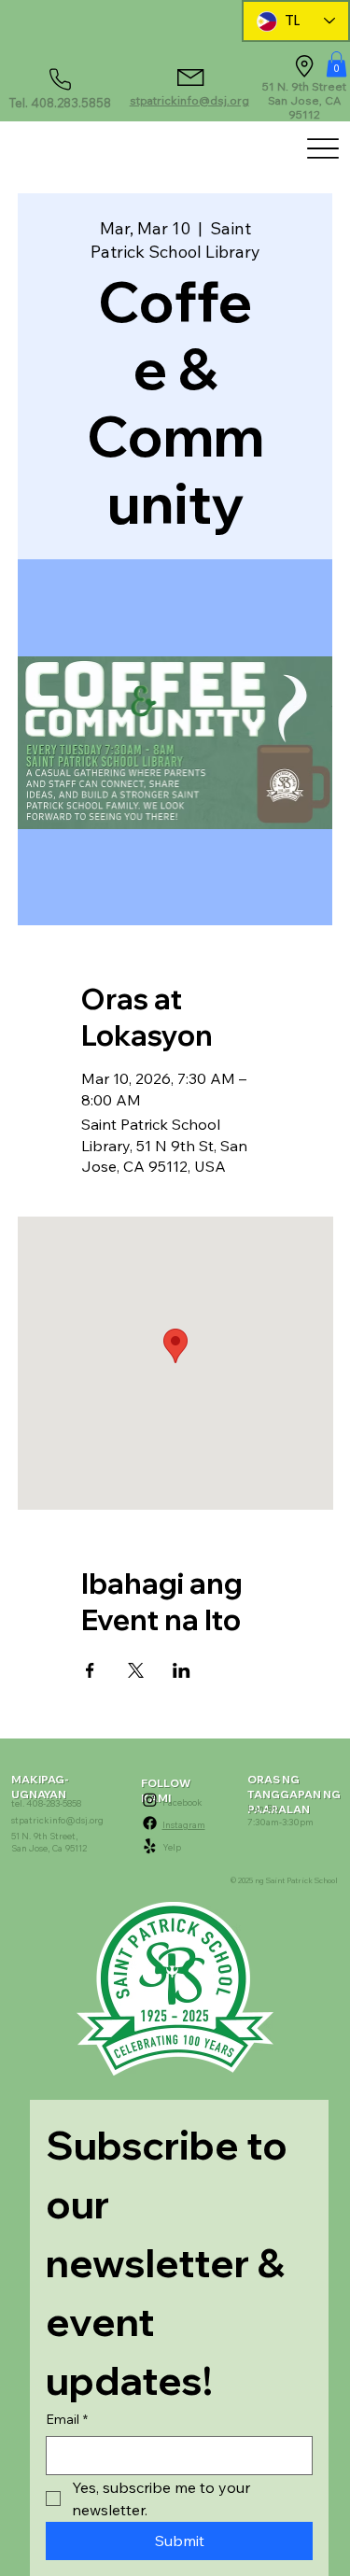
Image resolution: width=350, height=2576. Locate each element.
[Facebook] (150, 1823)
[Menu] (322, 148)
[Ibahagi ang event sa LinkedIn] (182, 1670)
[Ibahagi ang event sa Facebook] (90, 1670)
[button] (336, 64)
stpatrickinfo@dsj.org (189, 100)
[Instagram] (150, 1800)
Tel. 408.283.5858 (60, 103)
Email (67, 2419)
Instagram (184, 1824)
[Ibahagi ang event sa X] (136, 1670)
